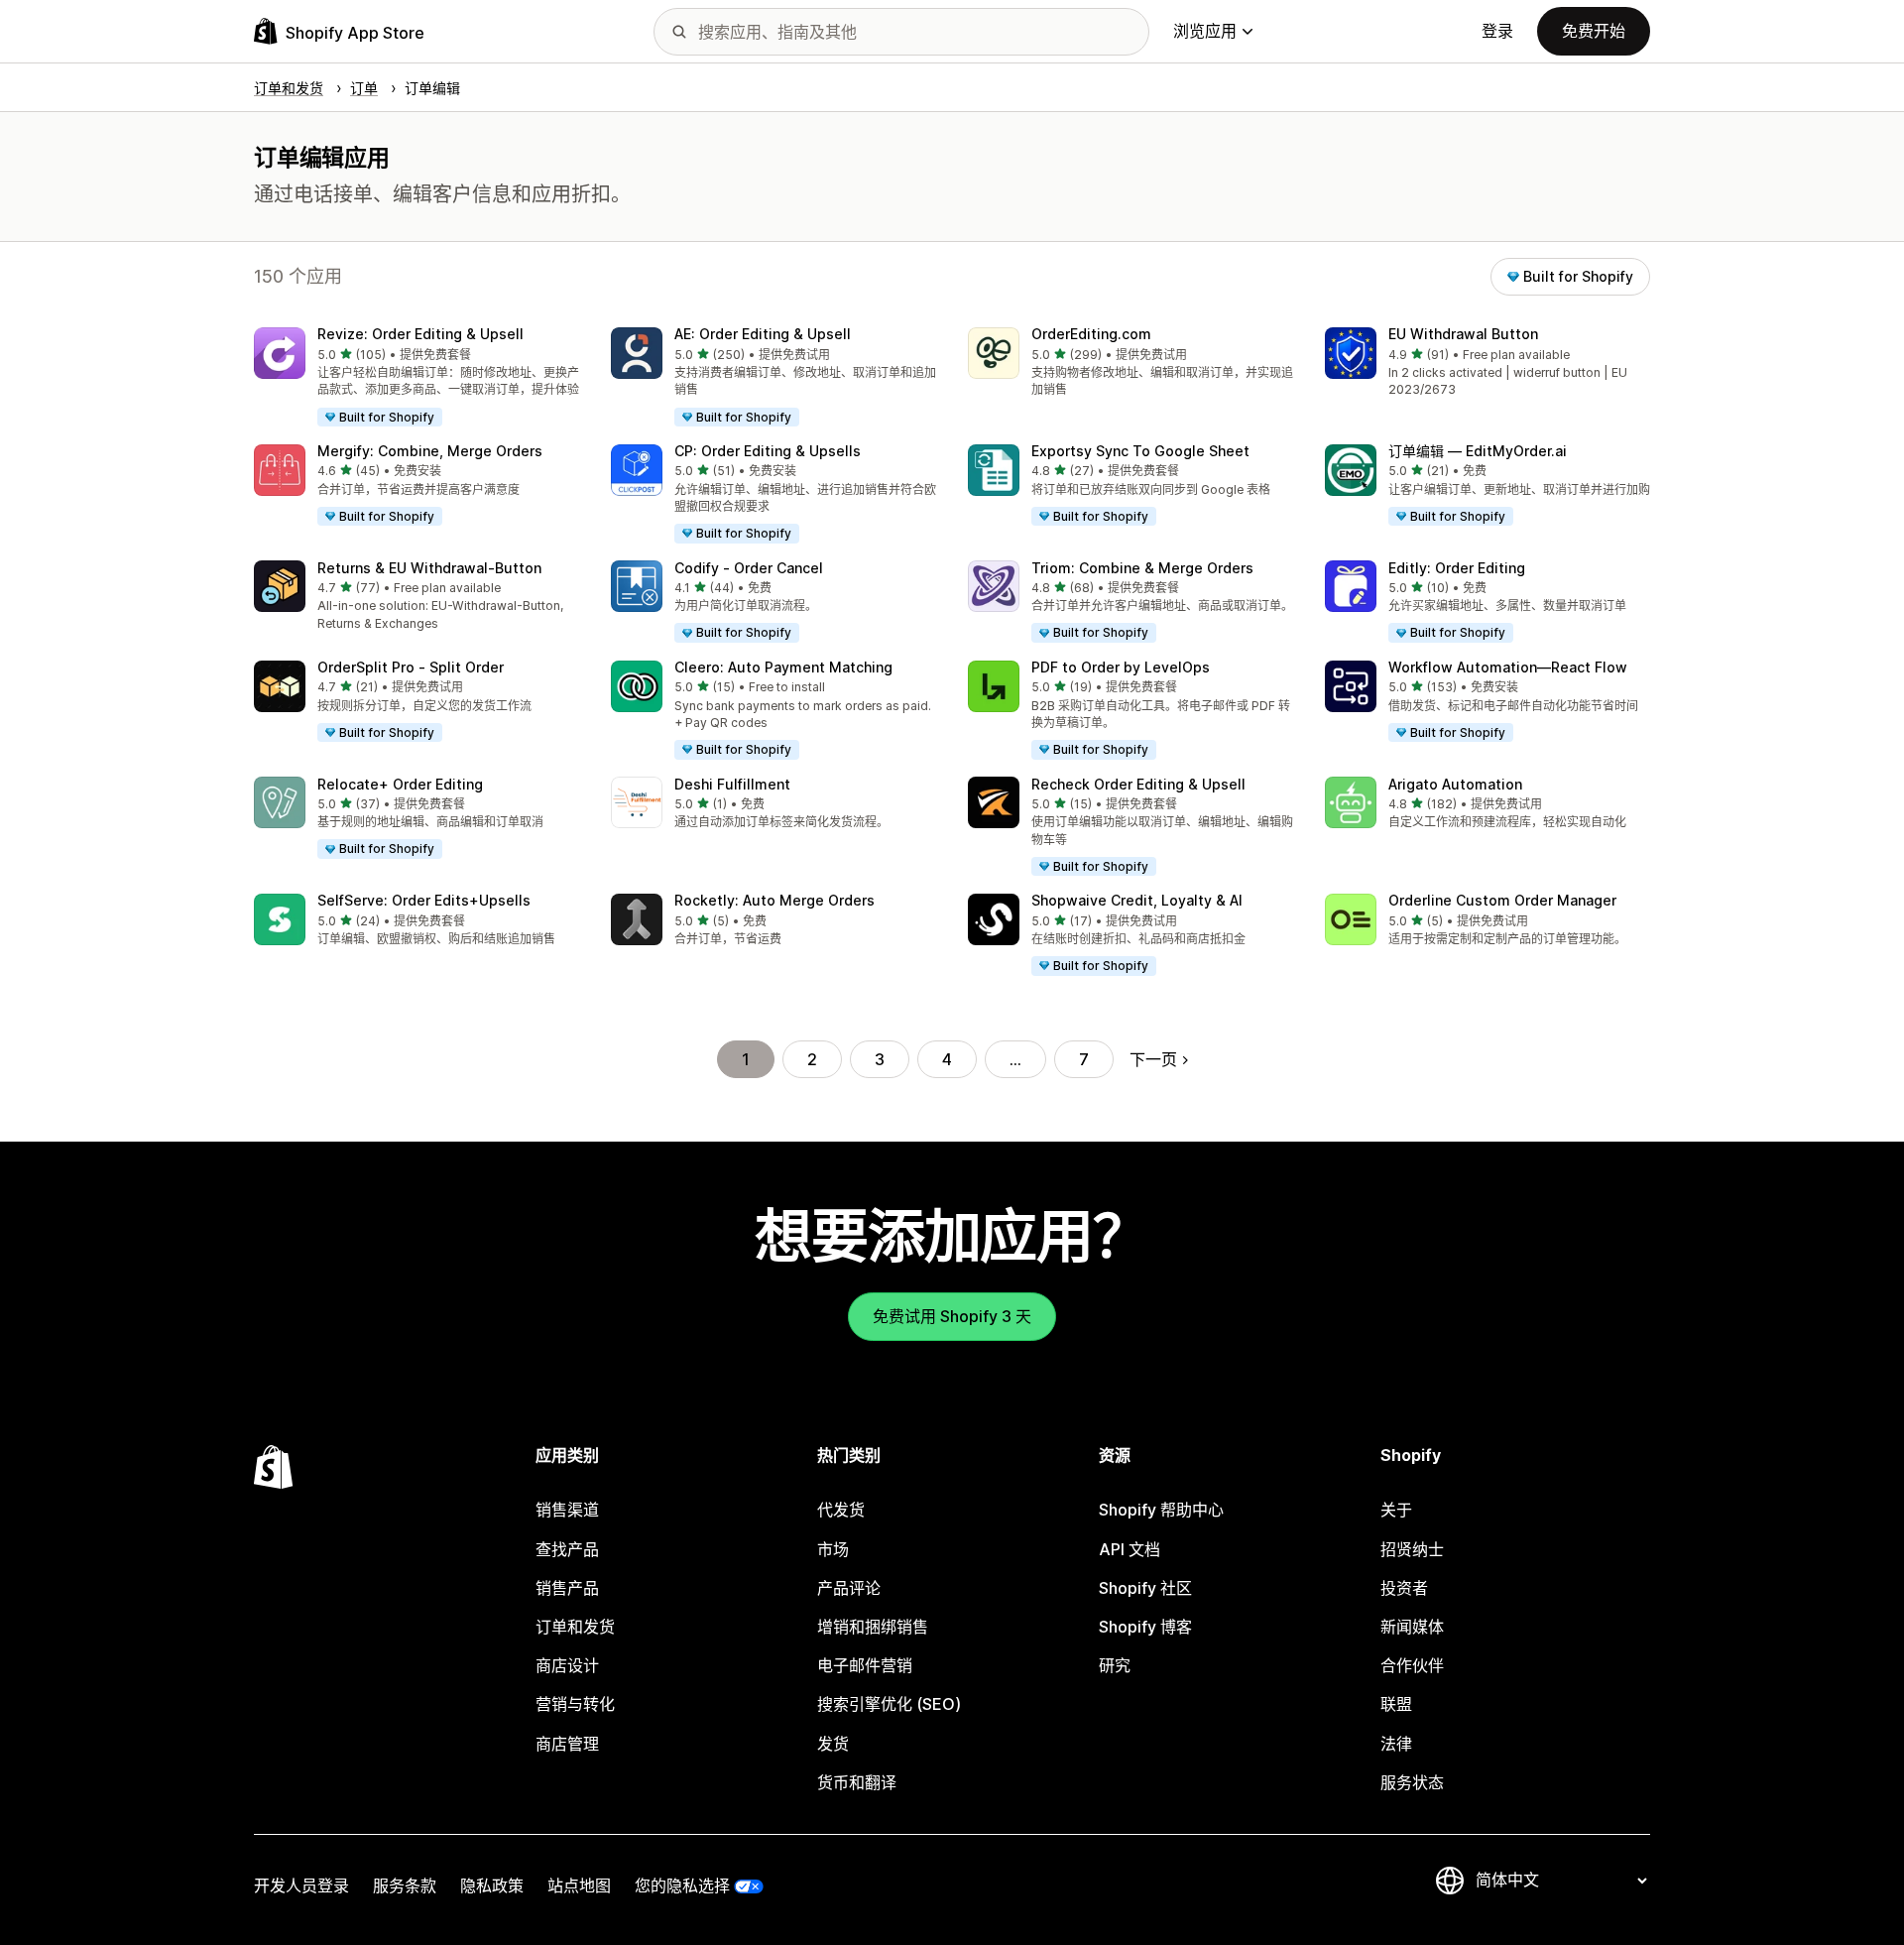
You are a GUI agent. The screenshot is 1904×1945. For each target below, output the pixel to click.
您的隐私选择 (682, 1885)
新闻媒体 (1412, 1627)
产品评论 (849, 1588)
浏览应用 (1205, 31)
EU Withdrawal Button (1463, 334)
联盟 (1396, 1704)
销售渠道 (567, 1510)
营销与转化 (575, 1704)
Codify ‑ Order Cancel (749, 568)
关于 (1396, 1510)
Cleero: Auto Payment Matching (783, 667)
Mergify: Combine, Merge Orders (430, 451)
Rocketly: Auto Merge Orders (774, 900)
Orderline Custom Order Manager (1502, 900)
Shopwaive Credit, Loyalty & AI (1137, 900)
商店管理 (567, 1744)
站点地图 (579, 1885)
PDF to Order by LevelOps (1121, 667)
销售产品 (567, 1588)
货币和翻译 (857, 1782)
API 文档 (1130, 1549)
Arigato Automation (1455, 784)
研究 (1115, 1665)
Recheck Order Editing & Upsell (1138, 784)
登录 (1497, 31)
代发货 (841, 1510)
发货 (833, 1744)
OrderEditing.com (1091, 334)
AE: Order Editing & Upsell (763, 334)
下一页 (1153, 1059)
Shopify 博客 (1145, 1627)
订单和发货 (575, 1627)
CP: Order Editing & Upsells (768, 451)
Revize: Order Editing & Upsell (420, 334)
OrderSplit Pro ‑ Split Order (411, 667)
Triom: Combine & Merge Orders (1142, 568)
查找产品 (567, 1549)
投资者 (1404, 1588)
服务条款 (405, 1885)
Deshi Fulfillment (732, 784)
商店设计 (567, 1665)
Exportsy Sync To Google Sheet (1140, 451)
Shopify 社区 (1145, 1588)
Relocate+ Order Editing (400, 784)
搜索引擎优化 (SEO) (889, 1704)
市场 (833, 1549)
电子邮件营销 (865, 1665)
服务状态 (1412, 1782)
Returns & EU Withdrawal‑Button (429, 568)
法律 (1396, 1744)
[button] (416, 378)
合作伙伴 (1412, 1665)
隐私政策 (492, 1885)
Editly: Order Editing (1457, 568)
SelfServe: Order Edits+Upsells (424, 900)
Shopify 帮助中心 (1161, 1510)
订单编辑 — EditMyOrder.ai (1478, 451)
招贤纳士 (1412, 1549)
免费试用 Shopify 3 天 (952, 1316)
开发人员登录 (301, 1885)
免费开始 (1594, 31)
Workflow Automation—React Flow (1508, 667)
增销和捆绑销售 (873, 1627)
